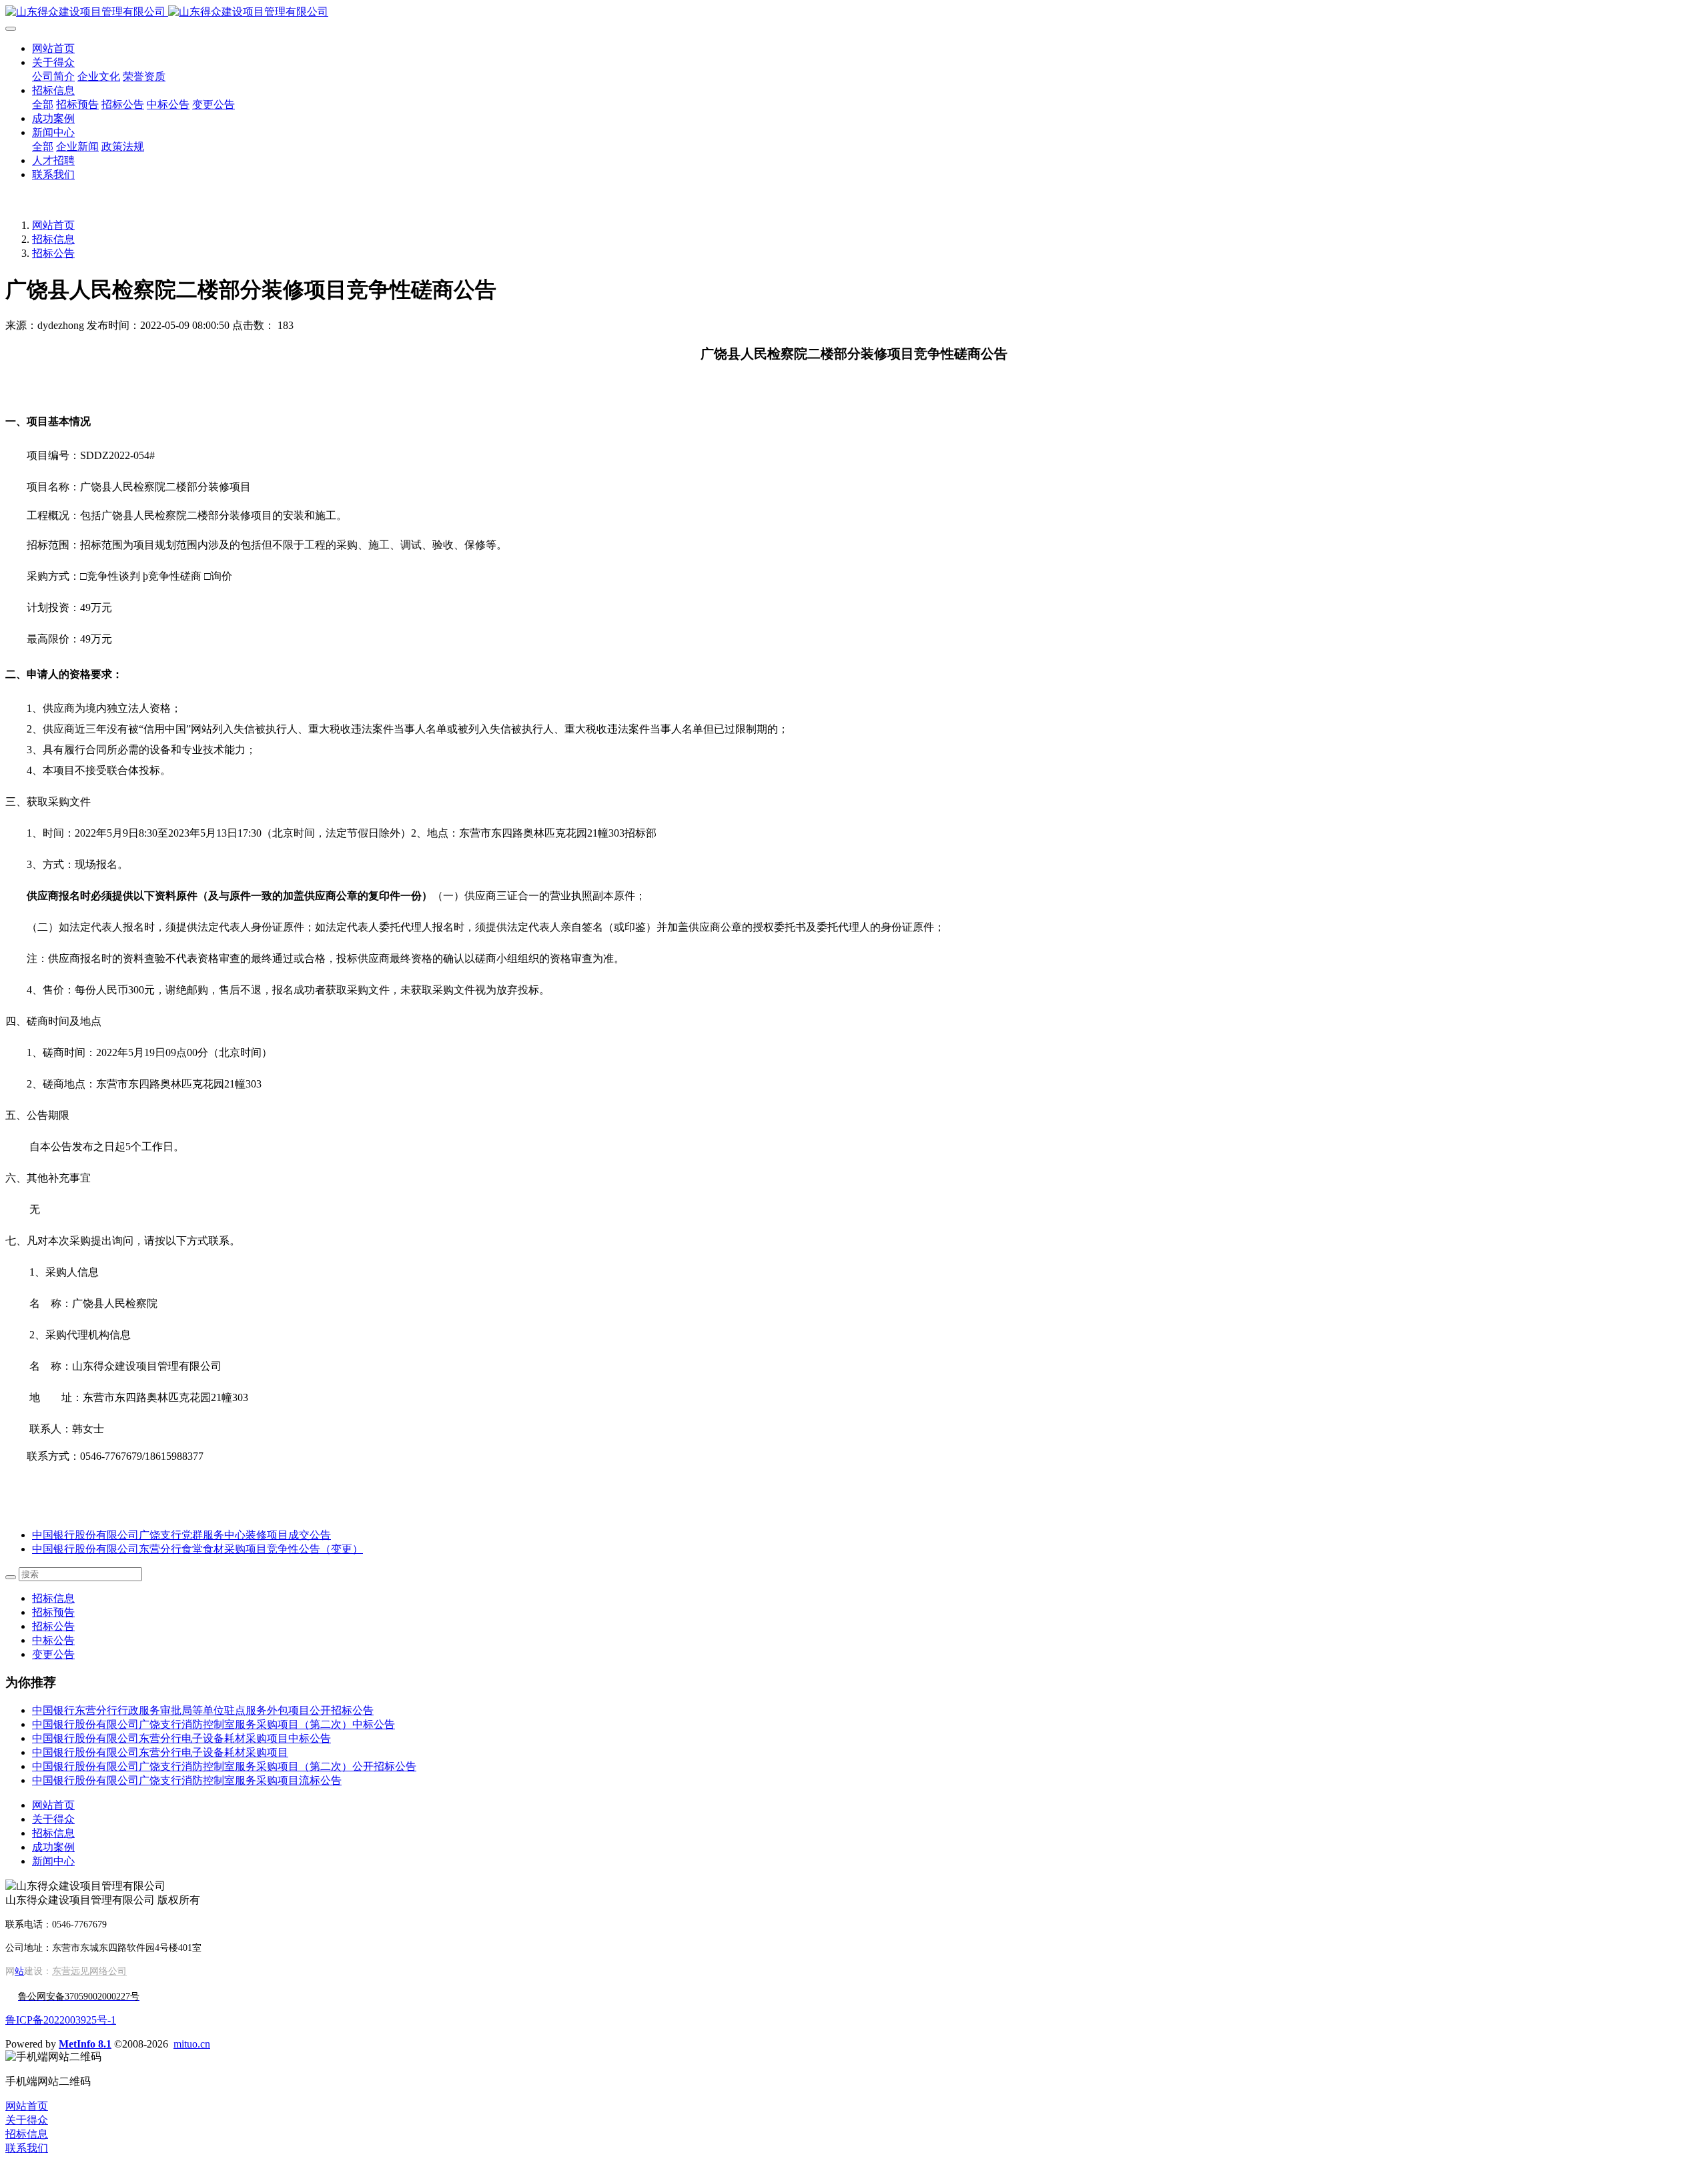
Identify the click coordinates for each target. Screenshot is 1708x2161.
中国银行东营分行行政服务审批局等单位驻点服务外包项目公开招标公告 (203, 1710)
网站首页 (53, 48)
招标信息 (53, 239)
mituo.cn (192, 2044)
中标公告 (53, 1640)
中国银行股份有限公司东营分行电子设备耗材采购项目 (160, 1752)
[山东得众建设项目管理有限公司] (854, 12)
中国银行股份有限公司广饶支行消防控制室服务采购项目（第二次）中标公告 (213, 1724)
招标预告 (53, 1612)
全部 (43, 104)
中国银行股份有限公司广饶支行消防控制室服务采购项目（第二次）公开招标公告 (224, 1766)
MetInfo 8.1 (85, 2044)
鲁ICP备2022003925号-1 (61, 2020)
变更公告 (53, 1654)
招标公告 (53, 253)
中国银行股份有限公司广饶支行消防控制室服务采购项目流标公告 (187, 1780)
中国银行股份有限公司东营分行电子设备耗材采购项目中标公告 (181, 1738)
